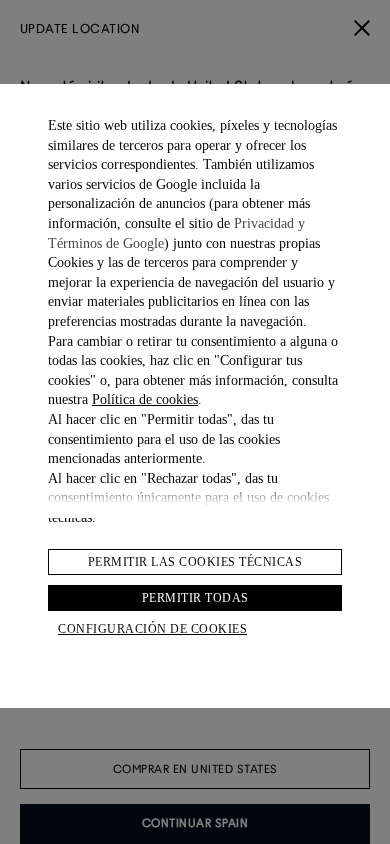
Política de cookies (145, 399)
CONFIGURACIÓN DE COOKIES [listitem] (152, 629)
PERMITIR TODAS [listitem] (195, 598)
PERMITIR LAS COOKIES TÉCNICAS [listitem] (195, 562)
